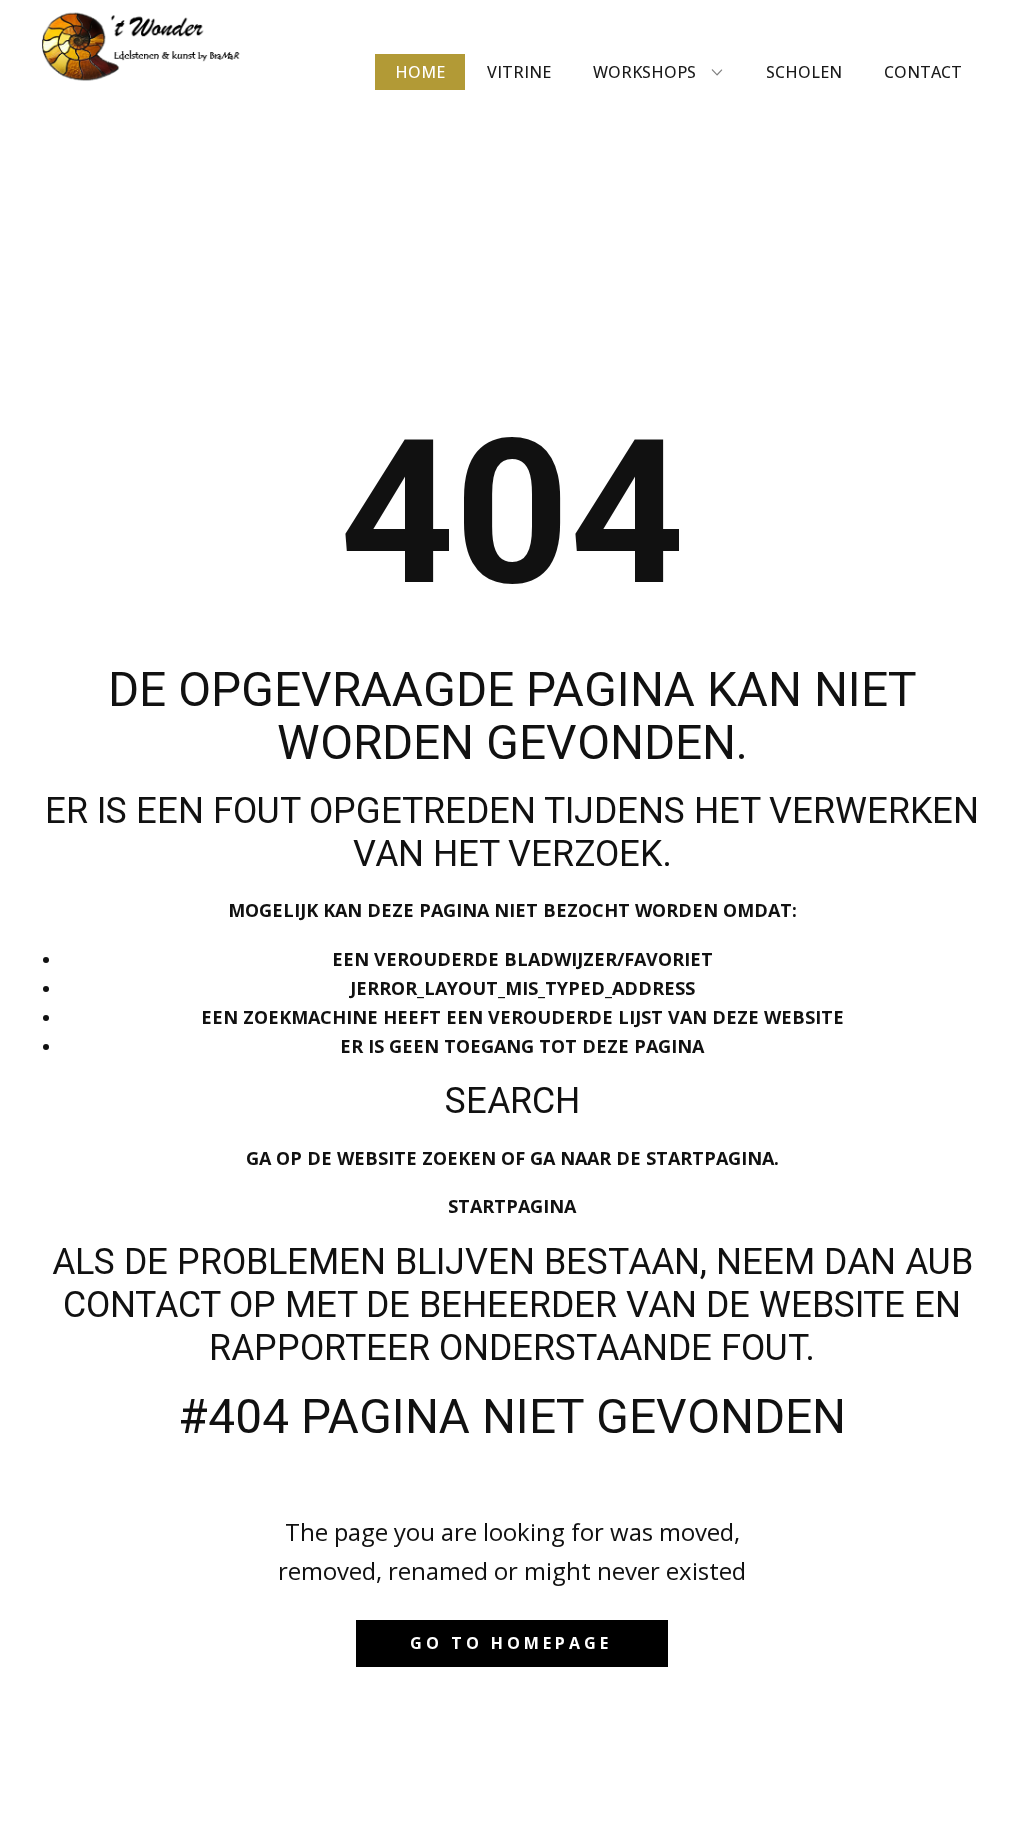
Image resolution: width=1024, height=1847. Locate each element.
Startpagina (512, 1206)
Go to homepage (511, 1643)
